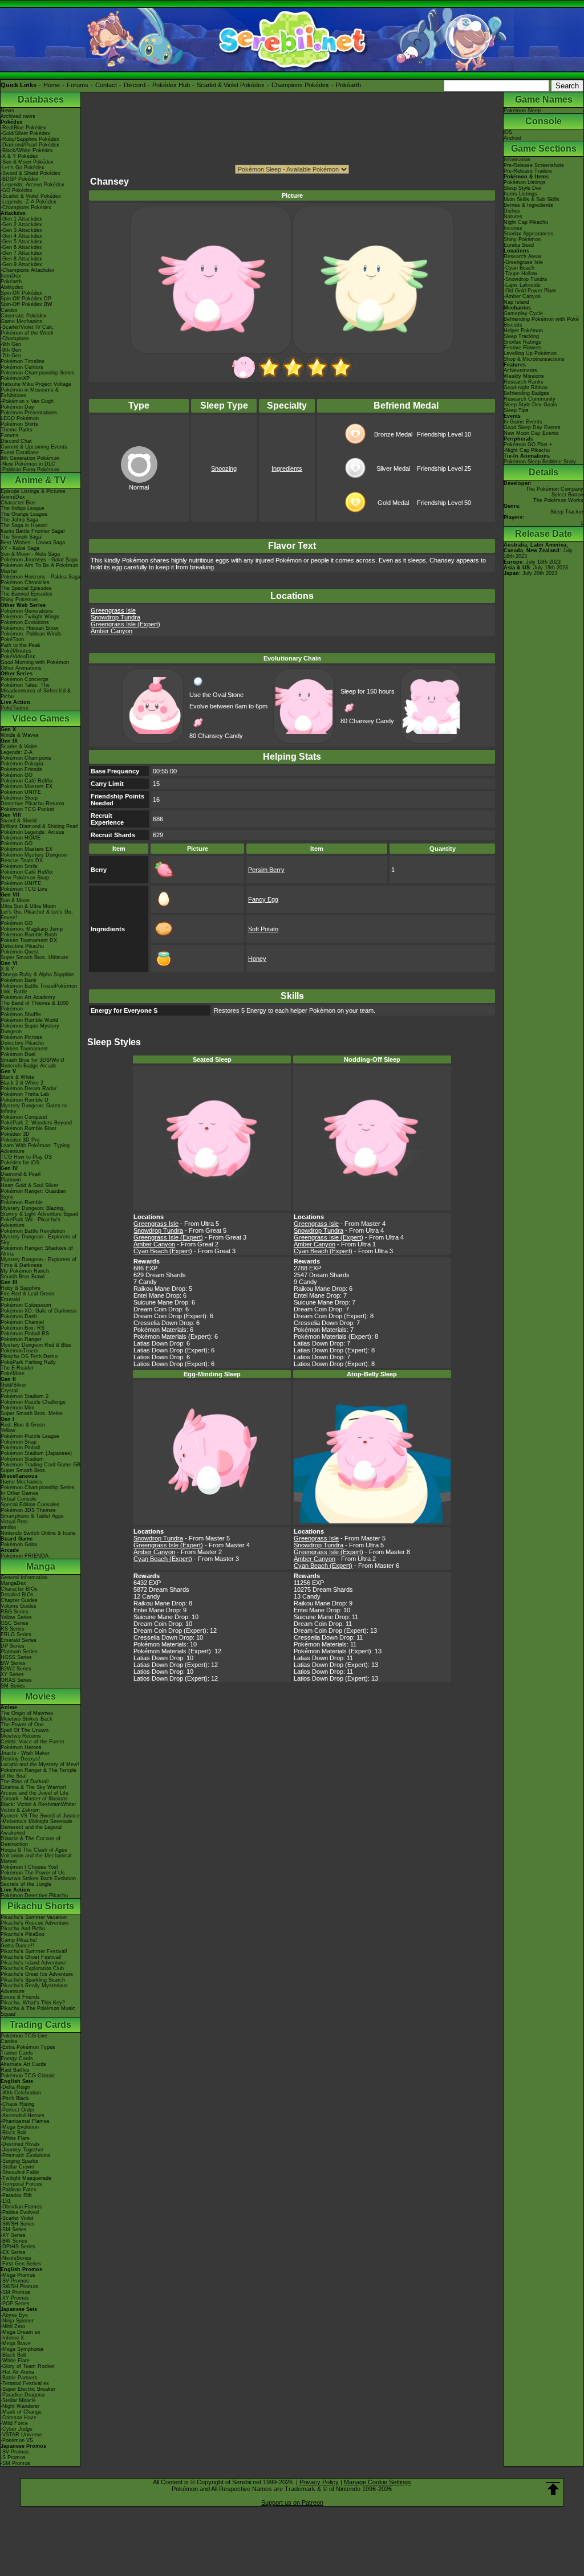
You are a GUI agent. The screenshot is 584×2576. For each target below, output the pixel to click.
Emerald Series (19, 1640)
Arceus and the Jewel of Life (35, 1793)
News (7, 111)
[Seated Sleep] (269, 377)
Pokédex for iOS (20, 1163)
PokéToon (12, 639)
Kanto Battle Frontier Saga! (33, 531)
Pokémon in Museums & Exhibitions (30, 393)
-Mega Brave (16, 2343)
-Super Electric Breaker (28, 2389)
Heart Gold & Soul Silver (29, 1185)
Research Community (530, 399)
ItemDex (11, 276)
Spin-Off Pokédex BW (27, 304)
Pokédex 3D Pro (20, 1140)
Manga (41, 1566)
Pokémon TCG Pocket (27, 809)
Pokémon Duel (18, 1054)
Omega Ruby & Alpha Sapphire (37, 975)
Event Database (20, 453)
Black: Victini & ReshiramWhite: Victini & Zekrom (38, 1807)
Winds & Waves (20, 735)
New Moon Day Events (531, 433)
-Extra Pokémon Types (28, 2047)
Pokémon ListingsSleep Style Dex (525, 185)
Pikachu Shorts (41, 1906)
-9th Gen (11, 344)
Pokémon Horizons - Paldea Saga (40, 577)
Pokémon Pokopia (22, 764)
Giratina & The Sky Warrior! (33, 1787)
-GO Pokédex (17, 190)
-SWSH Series (18, 2224)
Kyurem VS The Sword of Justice (40, 1816)
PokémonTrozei (19, 1351)
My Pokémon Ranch (25, 1271)
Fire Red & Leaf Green (27, 1294)
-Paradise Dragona (23, 2395)
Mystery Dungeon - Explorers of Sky (38, 1240)
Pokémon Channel (22, 1322)
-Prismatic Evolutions (26, 2155)
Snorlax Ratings (522, 342)
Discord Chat (16, 441)
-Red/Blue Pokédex (23, 128)
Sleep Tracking (521, 336)
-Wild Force (14, 2423)
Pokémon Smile (19, 866)
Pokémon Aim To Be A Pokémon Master (39, 568)
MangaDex (13, 1583)
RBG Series (15, 1612)
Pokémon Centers (22, 367)
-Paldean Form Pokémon (30, 470)
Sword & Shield (19, 821)
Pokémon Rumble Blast (29, 1128)
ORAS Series (16, 1680)
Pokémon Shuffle (21, 1014)
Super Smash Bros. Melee (32, 1413)
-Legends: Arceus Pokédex (33, 185)
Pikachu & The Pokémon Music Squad (38, 2011)
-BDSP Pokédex (20, 179)
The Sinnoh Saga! (22, 537)
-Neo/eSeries (16, 2258)
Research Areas (523, 256)
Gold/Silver (13, 1385)
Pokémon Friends (21, 769)
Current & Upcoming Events (34, 447)
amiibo (8, 1527)
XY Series (12, 1674)
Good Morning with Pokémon (35, 662)
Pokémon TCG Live (24, 889)
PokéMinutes (16, 651)
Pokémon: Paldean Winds (31, 634)
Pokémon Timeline (23, 361)
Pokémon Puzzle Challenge (33, 1402)
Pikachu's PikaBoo (23, 1934)
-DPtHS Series (18, 2247)
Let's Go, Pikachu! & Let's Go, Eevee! (37, 915)
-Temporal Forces (21, 2184)
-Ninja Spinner (17, 2321)
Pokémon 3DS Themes (28, 1510)
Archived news (18, 116)
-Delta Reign (15, 2087)
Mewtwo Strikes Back (27, 1719)
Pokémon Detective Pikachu (34, 1896)
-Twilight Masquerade (26, 2178)
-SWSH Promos (19, 2286)
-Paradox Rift (16, 2195)
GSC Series (15, 1623)
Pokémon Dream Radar (29, 1089)
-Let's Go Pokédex (23, 168)
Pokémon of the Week (27, 333)
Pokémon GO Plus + (528, 445)
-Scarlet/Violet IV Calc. (28, 327)
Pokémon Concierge (25, 679)
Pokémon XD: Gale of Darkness (39, 1311)
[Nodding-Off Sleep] (293, 377)
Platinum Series (19, 1652)
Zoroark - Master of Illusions (34, 1799)
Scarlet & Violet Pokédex (231, 85)
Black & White (17, 1077)
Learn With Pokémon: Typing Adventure (35, 1148)
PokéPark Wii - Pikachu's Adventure (31, 1222)
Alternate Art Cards (23, 2064)
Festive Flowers (523, 348)
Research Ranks (524, 382)
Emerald (10, 1299)
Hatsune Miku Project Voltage (36, 384)
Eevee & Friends (20, 1997)
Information (517, 160)
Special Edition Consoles (30, 1505)
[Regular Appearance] (244, 377)
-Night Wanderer (20, 2406)
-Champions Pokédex (26, 207)
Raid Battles (15, 2070)
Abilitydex (12, 287)
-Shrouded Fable (20, 2173)
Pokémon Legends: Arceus (33, 832)
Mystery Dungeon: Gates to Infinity (34, 1108)
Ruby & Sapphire (21, 1288)
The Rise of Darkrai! (25, 1782)
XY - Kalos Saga (20, 548)
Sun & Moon (15, 900)
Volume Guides (19, 1606)
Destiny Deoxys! (21, 1759)
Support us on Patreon (292, 2502)
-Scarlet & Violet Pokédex (31, 196)
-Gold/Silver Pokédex (25, 133)
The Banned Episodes (27, 594)
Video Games (41, 718)
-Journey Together (22, 2150)
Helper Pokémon (523, 331)
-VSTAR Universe (21, 2435)
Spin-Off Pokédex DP (26, 299)
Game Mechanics (21, 321)
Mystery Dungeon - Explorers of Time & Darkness (38, 1262)
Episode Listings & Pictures (33, 491)
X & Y (7, 969)
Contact (106, 85)
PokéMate (13, 1373)
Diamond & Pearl (21, 1174)
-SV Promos (15, 2281)
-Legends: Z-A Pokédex (29, 202)
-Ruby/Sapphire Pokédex (30, 139)
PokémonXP (15, 378)
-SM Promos (15, 2292)
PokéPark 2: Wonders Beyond (36, 1123)
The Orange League (24, 514)
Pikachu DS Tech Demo (29, 1356)
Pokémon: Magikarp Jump (32, 929)
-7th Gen (11, 356)
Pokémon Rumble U (25, 1100)
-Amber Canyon (522, 296)
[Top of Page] (553, 2489)
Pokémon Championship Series (38, 373)
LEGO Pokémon (20, 418)
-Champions (15, 339)
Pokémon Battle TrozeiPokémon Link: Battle (39, 989)
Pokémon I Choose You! (29, 1867)
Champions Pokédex (300, 85)
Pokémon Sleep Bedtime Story (540, 462)
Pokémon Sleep (19, 798)
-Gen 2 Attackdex (21, 225)
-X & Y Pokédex (19, 156)
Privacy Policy (319, 2482)
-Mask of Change (21, 2412)
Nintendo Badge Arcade (29, 1066)
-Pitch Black (15, 2098)
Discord (135, 85)
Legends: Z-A (17, 752)
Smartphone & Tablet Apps (32, 1516)
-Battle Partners (19, 2378)
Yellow (8, 1430)
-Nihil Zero (13, 2326)
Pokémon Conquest (24, 1117)
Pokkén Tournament (24, 1049)
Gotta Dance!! (17, 1946)
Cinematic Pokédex (24, 316)
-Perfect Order (17, 2110)
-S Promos (13, 2457)
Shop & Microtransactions (534, 359)
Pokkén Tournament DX (29, 940)
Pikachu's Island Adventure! (34, 1963)
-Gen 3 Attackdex (21, 230)
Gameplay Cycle (523, 313)
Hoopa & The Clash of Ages (34, 1850)
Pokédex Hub (171, 85)
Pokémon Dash (19, 1316)
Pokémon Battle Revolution (33, 1231)
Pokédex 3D (15, 1134)
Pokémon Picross (21, 1037)
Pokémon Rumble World (29, 1020)
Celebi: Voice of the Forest (33, 1742)
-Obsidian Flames (21, 2207)
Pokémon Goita (19, 1544)
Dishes (512, 211)
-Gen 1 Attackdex (21, 219)
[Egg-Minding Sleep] (317, 377)
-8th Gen (11, 350)
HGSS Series (16, 1657)
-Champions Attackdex (28, 270)
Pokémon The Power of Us (33, 1873)
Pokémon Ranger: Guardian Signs (33, 1194)
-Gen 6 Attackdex (21, 247)
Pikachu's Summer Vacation (34, 1917)
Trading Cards (40, 2025)
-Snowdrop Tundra (525, 279)
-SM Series (14, 2229)
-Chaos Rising (17, 2104)
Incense (513, 228)
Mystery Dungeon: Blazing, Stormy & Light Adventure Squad (39, 1211)
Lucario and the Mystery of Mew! (40, 1764)
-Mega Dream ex (21, 2332)
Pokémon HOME (21, 838)
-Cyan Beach (519, 268)
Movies (40, 1696)
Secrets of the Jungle (26, 1884)
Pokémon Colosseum (26, 1305)
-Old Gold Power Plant (530, 291)
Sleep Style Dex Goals (530, 405)
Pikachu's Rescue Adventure (35, 1923)
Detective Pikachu (22, 946)
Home (52, 85)
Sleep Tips (516, 410)
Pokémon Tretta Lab (25, 1094)
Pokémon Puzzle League (30, 1436)
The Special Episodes (26, 588)
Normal (139, 487)
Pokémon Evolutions (25, 622)
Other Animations (21, 668)
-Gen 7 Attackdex (21, 253)
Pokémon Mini (17, 1408)
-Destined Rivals (20, 2144)
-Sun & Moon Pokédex (27, 162)
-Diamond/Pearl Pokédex (30, 145)
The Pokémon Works (558, 500)
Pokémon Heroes (21, 1747)
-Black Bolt (13, 2133)
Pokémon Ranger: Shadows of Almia (37, 1251)
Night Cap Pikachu (526, 222)
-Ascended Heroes (23, 2116)
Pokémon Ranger (21, 1339)
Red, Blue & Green (23, 1425)
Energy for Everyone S (124, 1010)
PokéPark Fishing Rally (28, 1362)
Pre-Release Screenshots (534, 165)
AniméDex (13, 497)
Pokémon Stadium (22, 1459)
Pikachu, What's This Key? (33, 2003)
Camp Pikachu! (19, 1940)
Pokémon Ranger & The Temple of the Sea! (38, 1773)
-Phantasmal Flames (25, 2121)
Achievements (520, 370)
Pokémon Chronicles (25, 582)
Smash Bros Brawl (23, 1277)
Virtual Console (19, 1499)
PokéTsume (15, 708)
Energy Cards (17, 2059)
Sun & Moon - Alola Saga (30, 554)
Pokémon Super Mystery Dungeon (30, 1029)
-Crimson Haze (19, 2418)
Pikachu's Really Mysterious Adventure (34, 1988)
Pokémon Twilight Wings (30, 617)
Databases (41, 99)
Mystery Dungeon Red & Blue (36, 1345)
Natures (513, 217)
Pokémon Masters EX (27, 786)
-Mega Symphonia (22, 2349)
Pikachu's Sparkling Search (33, 1980)
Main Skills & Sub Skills (532, 199)
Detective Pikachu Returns (33, 804)
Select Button (567, 495)
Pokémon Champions (26, 758)
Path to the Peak (21, 645)
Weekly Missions (524, 376)
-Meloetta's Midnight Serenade (36, 1821)
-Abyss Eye (14, 2315)
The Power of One (22, 1725)
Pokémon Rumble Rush (29, 935)
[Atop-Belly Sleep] (341, 377)
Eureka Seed (519, 245)
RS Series (13, 1629)
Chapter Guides (19, 1600)
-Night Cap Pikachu (527, 450)
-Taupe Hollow (520, 274)
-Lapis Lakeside (522, 285)
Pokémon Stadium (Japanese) (36, 1453)
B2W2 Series (16, 1669)
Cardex (9, 310)
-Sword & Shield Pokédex (31, 173)
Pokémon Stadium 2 (25, 1396)
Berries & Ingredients (528, 205)
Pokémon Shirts (19, 424)
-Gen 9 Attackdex (21, 264)
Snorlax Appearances (529, 234)
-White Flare (15, 2138)
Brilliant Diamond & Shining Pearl (39, 826)
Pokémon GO (17, 775)
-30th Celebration (21, 2093)
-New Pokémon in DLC (28, 464)
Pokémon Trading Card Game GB (40, 1465)
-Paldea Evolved (20, 2212)
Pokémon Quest (20, 952)
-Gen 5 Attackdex (21, 242)
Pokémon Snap (19, 1442)
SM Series (13, 1686)
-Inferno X (12, 2338)
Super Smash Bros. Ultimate (35, 957)
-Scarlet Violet (17, 2218)
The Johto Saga (19, 520)
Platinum (11, 1180)
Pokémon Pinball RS (25, 1334)
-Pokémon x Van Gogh (27, 401)
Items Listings (520, 194)
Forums (78, 85)
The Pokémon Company (555, 489)
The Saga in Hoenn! (24, 525)
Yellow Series (16, 1617)
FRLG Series (16, 1635)
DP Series (13, 1646)
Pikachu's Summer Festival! (34, 1951)
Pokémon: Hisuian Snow (30, 628)
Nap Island (516, 302)
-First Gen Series (21, 2264)
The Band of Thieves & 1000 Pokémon (35, 1006)
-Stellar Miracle (18, 2400)
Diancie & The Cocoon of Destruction (31, 1841)
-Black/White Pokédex (27, 150)
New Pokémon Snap (25, 878)
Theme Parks (17, 430)
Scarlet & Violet (19, 747)
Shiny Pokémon (19, 600)
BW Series (13, 1663)
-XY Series (13, 2235)
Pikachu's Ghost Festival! (31, 1957)
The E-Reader (17, 1368)
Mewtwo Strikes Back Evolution (38, 1878)
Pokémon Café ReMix (27, 781)
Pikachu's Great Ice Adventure (37, 1974)
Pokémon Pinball (20, 1448)
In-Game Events (523, 422)
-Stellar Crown (17, 2167)
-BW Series (14, 2241)
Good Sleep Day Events (532, 427)
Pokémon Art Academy (28, 997)
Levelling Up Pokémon (530, 353)
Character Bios (18, 503)
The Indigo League (23, 508)
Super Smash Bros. (24, 1470)
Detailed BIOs (17, 1595)
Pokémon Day (17, 407)
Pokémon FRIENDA (25, 1556)
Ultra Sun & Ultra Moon (28, 906)
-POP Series (15, 2304)
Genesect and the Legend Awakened (31, 1830)
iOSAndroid (512, 135)
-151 (6, 2201)
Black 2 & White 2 (22, 1083)
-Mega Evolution (20, 2127)
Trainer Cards (17, 2053)
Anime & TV (40, 480)
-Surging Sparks (19, 2161)
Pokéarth (348, 85)
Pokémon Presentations (29, 413)
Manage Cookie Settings (378, 2482)
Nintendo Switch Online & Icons (38, 1533)
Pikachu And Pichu (23, 1929)
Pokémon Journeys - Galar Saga (39, 560)
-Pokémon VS (17, 2440)
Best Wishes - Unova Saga (33, 543)
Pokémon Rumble (22, 1203)
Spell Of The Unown (25, 1730)
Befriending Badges (526, 393)
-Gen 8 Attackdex (21, 259)
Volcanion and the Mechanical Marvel (36, 1858)
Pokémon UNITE (21, 792)
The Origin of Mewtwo (27, 1713)
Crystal (9, 1391)
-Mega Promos (18, 2275)
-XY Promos (15, 2298)
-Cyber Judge (17, 2429)
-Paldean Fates (19, 2190)
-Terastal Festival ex (25, 2383)
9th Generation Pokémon (30, 458)
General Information (24, 1578)
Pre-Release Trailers (528, 171)
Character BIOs (19, 1589)
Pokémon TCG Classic (28, 2076)
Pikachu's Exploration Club (32, 1968)
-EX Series (13, 2252)
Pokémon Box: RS (23, 1328)
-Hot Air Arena (17, 2372)
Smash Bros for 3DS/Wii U (33, 1060)
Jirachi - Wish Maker (25, 1753)
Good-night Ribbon (526, 388)
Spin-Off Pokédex (21, 293)
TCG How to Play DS (26, 1157)
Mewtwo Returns (21, 1736)
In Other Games (20, 1493)
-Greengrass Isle (523, 262)
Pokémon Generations (27, 611)
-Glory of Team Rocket (28, 2366)
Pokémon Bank (19, 980)
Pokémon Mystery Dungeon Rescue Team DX (34, 858)
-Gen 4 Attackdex (21, 236)
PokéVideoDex (18, 657)
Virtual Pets (14, 1522)
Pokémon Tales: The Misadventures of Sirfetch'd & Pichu (36, 691)
